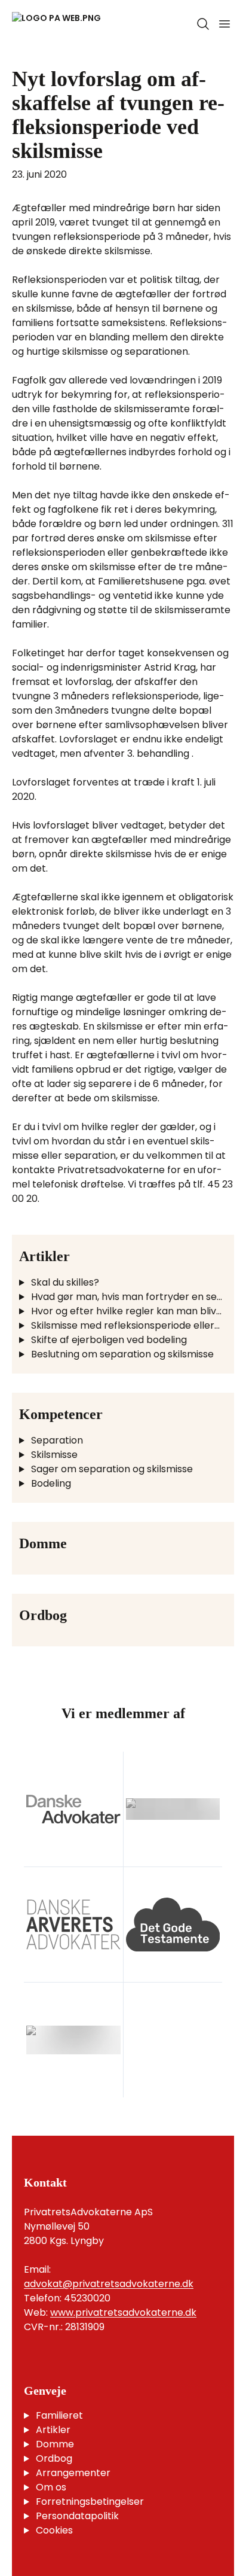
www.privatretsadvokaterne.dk (123, 2312)
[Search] (203, 24)
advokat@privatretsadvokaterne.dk (109, 2284)
